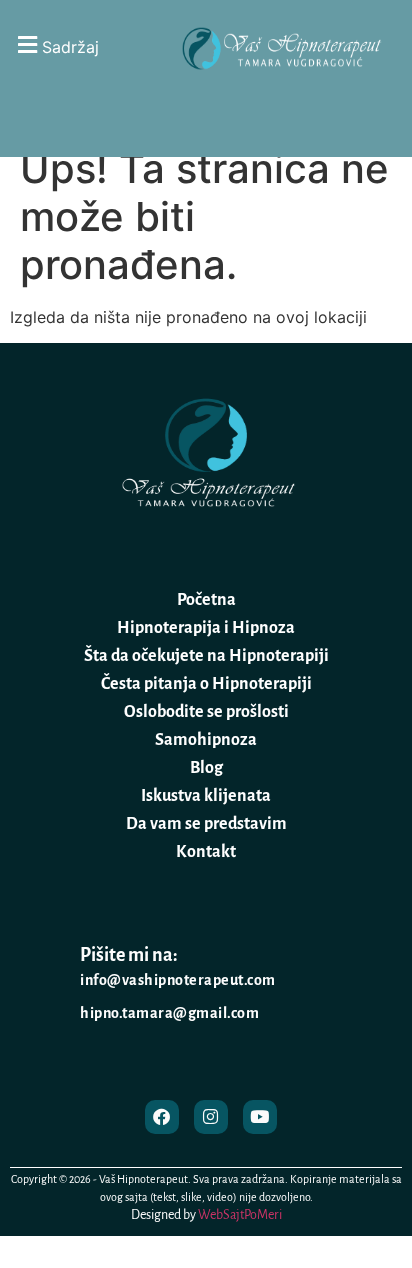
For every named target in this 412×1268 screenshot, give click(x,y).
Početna (206, 600)
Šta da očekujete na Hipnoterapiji (206, 656)
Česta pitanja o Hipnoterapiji (206, 684)
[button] (82, 44)
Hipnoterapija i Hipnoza (206, 628)
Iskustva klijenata (206, 796)
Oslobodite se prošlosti (206, 712)
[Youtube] (260, 1117)
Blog (206, 768)
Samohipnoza (206, 740)
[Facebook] (162, 1117)
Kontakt (206, 852)
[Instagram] (211, 1117)
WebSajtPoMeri (240, 1215)
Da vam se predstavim (206, 824)
